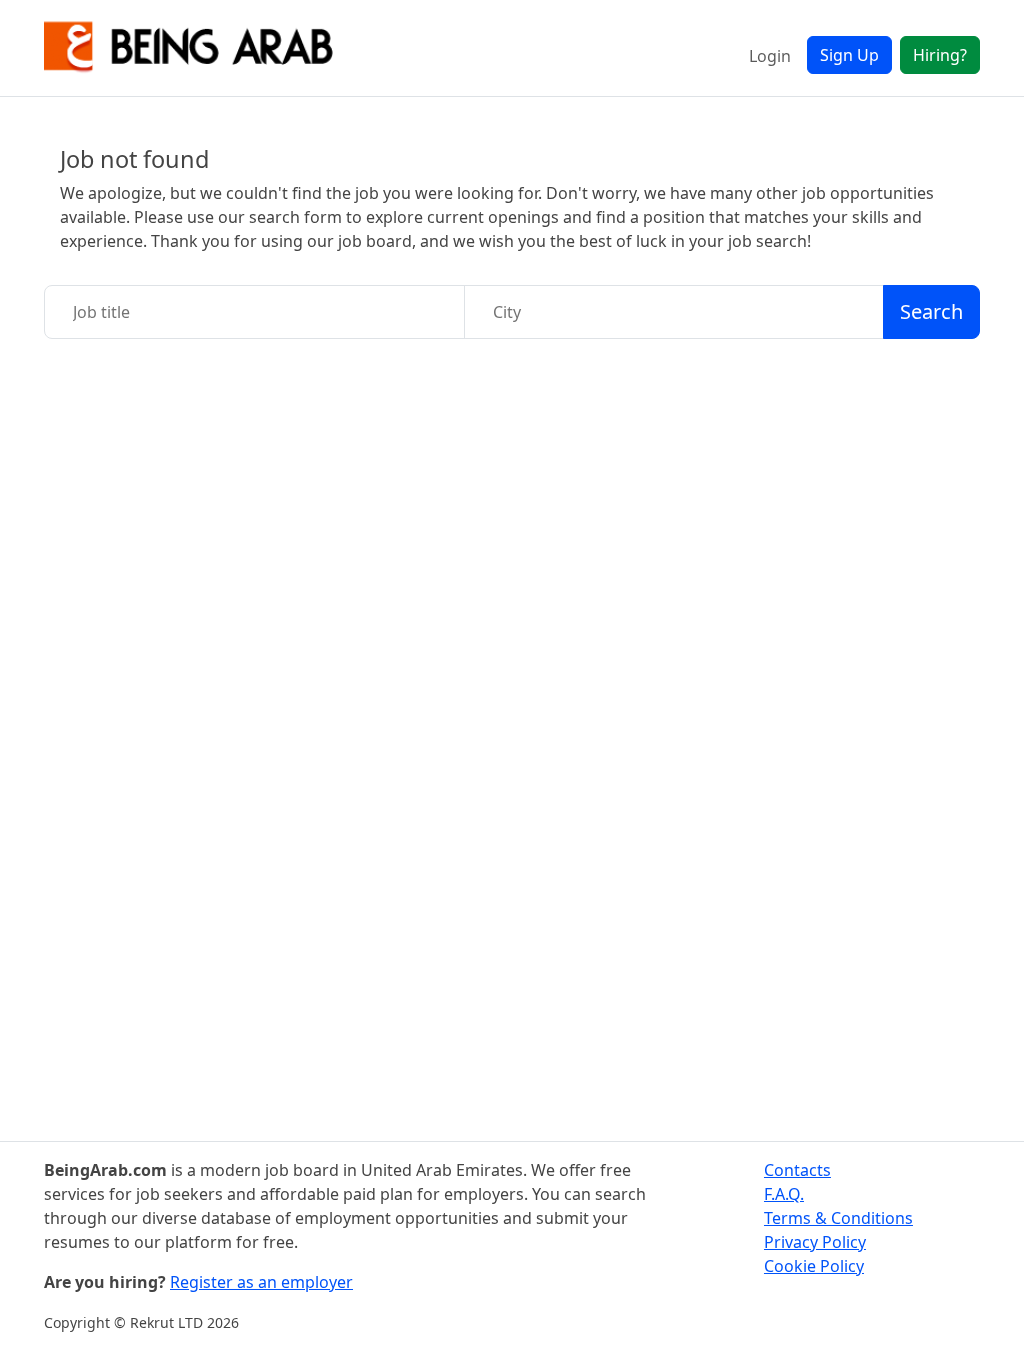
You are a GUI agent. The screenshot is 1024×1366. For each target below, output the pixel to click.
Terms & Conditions (838, 1218)
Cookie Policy (814, 1266)
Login (770, 56)
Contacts (797, 1170)
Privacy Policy (815, 1242)
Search (931, 311)
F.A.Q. (784, 1194)
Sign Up (849, 55)
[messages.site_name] (189, 48)
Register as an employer (261, 1282)
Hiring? (940, 55)
